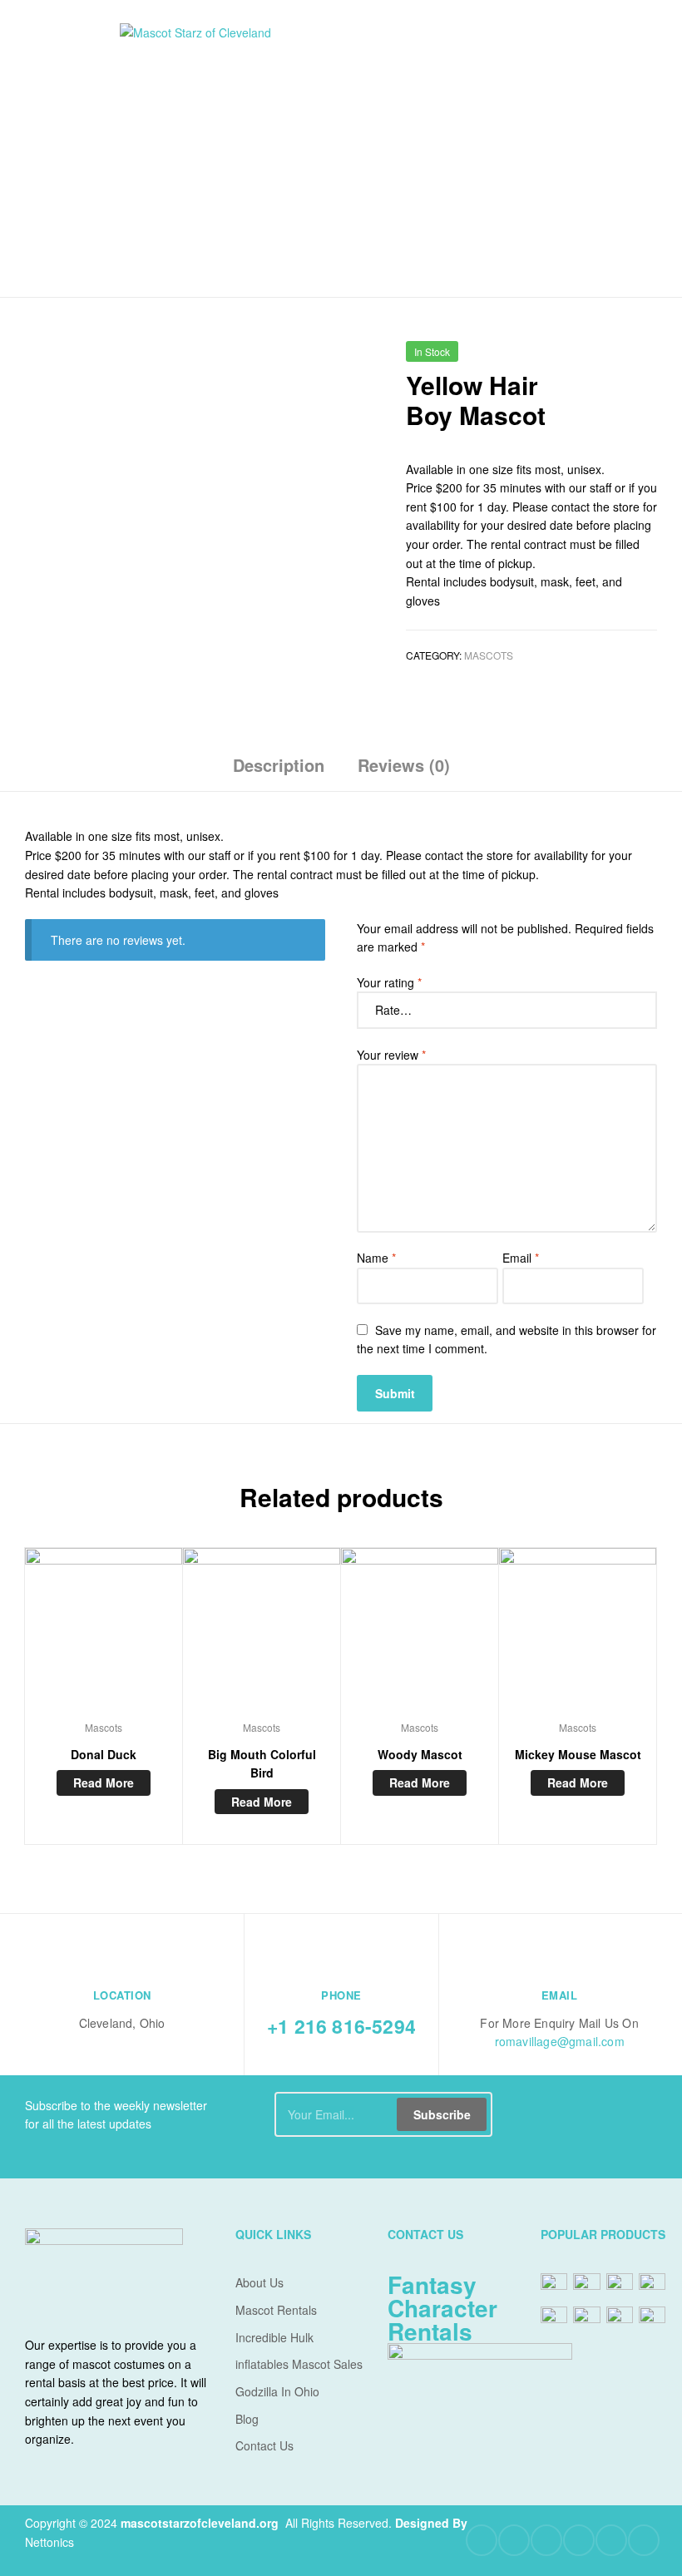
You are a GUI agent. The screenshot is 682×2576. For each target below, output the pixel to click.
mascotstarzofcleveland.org (200, 2523)
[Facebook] (482, 2540)
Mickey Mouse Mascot (578, 1754)
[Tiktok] (644, 2540)
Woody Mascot (420, 1754)
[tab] (279, 771)
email (560, 1995)
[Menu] (67, 148)
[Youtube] (546, 2540)
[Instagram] (611, 2540)
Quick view (103, 1634)
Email (521, 1258)
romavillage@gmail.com (560, 2041)
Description (279, 765)
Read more (104, 1782)
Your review (391, 1055)
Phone (341, 1995)
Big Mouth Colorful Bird (262, 1764)
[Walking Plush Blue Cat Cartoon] (604, 358)
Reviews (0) (404, 765)
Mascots (489, 655)
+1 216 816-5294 (341, 2026)
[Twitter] (514, 2540)
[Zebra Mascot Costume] (647, 358)
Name (376, 1258)
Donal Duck (104, 1754)
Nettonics (49, 2542)
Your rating (389, 982)
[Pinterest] (579, 2540)
